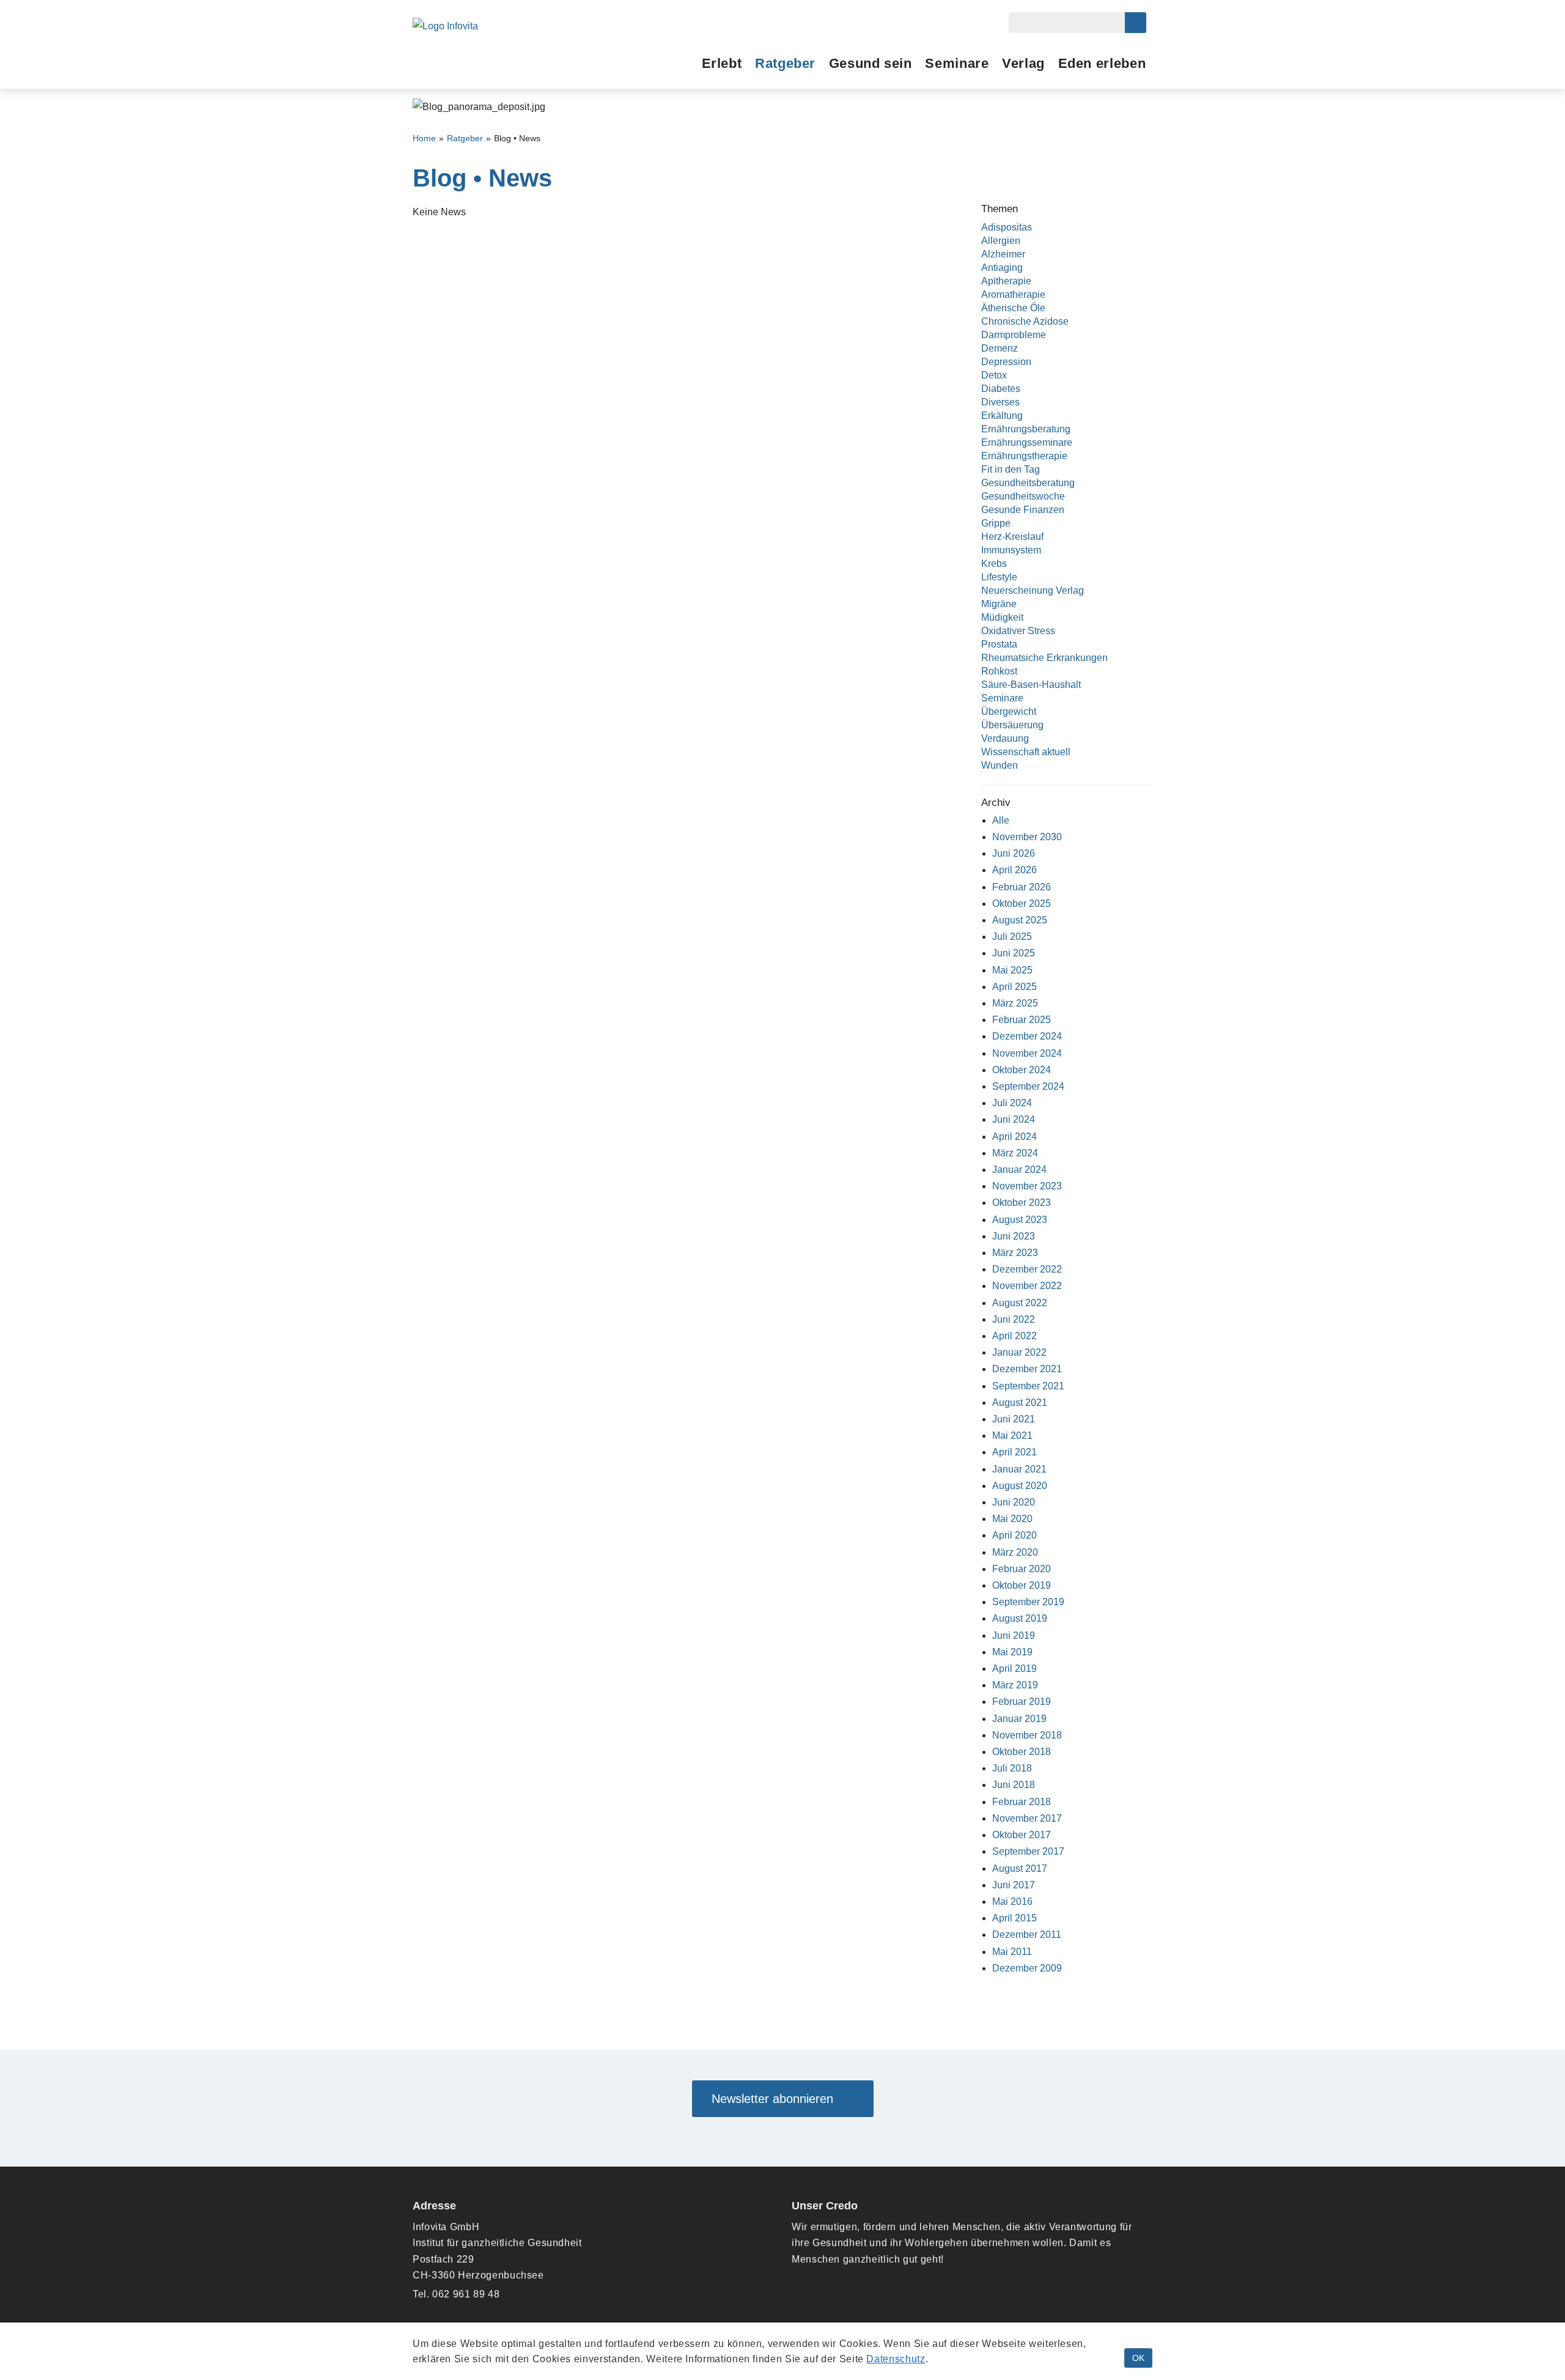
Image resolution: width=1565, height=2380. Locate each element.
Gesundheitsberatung (1028, 483)
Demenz (1000, 348)
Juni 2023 (1014, 1236)
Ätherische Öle (1013, 308)
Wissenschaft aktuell (1026, 752)
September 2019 (1028, 1602)
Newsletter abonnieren (778, 2099)
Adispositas (1007, 227)
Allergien (1001, 241)
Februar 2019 (1022, 1702)
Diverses (1000, 402)
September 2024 (1028, 1086)
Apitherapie (1006, 281)
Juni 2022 (1014, 1319)
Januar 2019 (1019, 1719)
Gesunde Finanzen (1023, 510)
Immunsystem (1011, 550)
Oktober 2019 (1022, 1585)
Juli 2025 (1012, 937)
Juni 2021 (1014, 1419)
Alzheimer (1003, 254)
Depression (1006, 362)
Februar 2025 (1022, 1020)
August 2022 (1020, 1303)
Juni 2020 (1014, 1502)
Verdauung (1005, 738)
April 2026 (1014, 870)
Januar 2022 (1019, 1352)
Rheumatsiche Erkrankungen (1044, 658)
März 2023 (1015, 1253)
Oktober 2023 (1022, 1203)
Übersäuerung (1012, 725)
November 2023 (1027, 1186)
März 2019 (1015, 1685)
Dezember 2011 (1027, 1935)
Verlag (1023, 63)
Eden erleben (1102, 63)
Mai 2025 (1012, 970)
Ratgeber (785, 63)
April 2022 (1014, 1336)
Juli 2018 (1012, 1768)
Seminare (957, 63)
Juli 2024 (1012, 1103)
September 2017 (1028, 1851)
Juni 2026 (1014, 853)
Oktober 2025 (1022, 904)
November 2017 (1027, 1818)
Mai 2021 (1012, 1436)
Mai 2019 (1012, 1652)
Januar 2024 (1019, 1170)
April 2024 (1014, 1136)
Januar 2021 (1019, 1469)
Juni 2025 (1014, 953)
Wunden (1000, 765)
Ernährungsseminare (1027, 442)
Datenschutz (896, 2359)
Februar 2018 (1022, 1802)
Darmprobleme (1014, 335)
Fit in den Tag (1011, 469)
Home (424, 139)
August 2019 (1020, 1618)
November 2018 (1027, 1735)
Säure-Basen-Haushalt (1031, 685)
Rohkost (999, 671)
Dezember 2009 (1027, 1968)
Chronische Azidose (1025, 321)
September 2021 (1028, 1386)
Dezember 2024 (1027, 1036)
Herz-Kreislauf (1012, 537)
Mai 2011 (1012, 1952)
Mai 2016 (1012, 1901)
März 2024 (1015, 1153)
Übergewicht (1009, 711)
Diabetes (1001, 389)
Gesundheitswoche (1023, 496)
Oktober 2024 (1022, 1070)
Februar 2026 (1022, 887)
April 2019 (1014, 1669)
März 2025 (1015, 1003)
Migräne (999, 604)
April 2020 (1014, 1535)
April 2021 (1014, 1452)
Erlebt (722, 63)
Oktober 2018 (1022, 1752)
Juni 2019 (1014, 1635)
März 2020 (1015, 1552)
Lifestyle (999, 577)
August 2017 (1020, 1868)
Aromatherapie (1013, 294)
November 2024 (1027, 1053)
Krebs (994, 564)
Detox (994, 375)
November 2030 (1027, 837)
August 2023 (1020, 1220)
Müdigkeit (1002, 617)
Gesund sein (871, 63)
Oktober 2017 (1022, 1835)
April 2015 (1014, 1918)
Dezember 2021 (1027, 1369)
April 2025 (1014, 987)
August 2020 (1020, 1486)
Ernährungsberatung (1026, 429)
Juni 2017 (1014, 1885)
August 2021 (1020, 1402)
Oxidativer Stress (1018, 631)
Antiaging (1002, 268)
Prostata (999, 644)
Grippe (996, 523)
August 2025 (1020, 920)
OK (1138, 2358)
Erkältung (1002, 416)
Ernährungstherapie (1024, 456)
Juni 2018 (1014, 1785)
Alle (1001, 820)
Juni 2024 (1014, 1119)
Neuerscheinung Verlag (1033, 590)
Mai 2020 (1012, 1519)
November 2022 (1027, 1286)
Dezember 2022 (1027, 1269)
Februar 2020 (1022, 1569)
